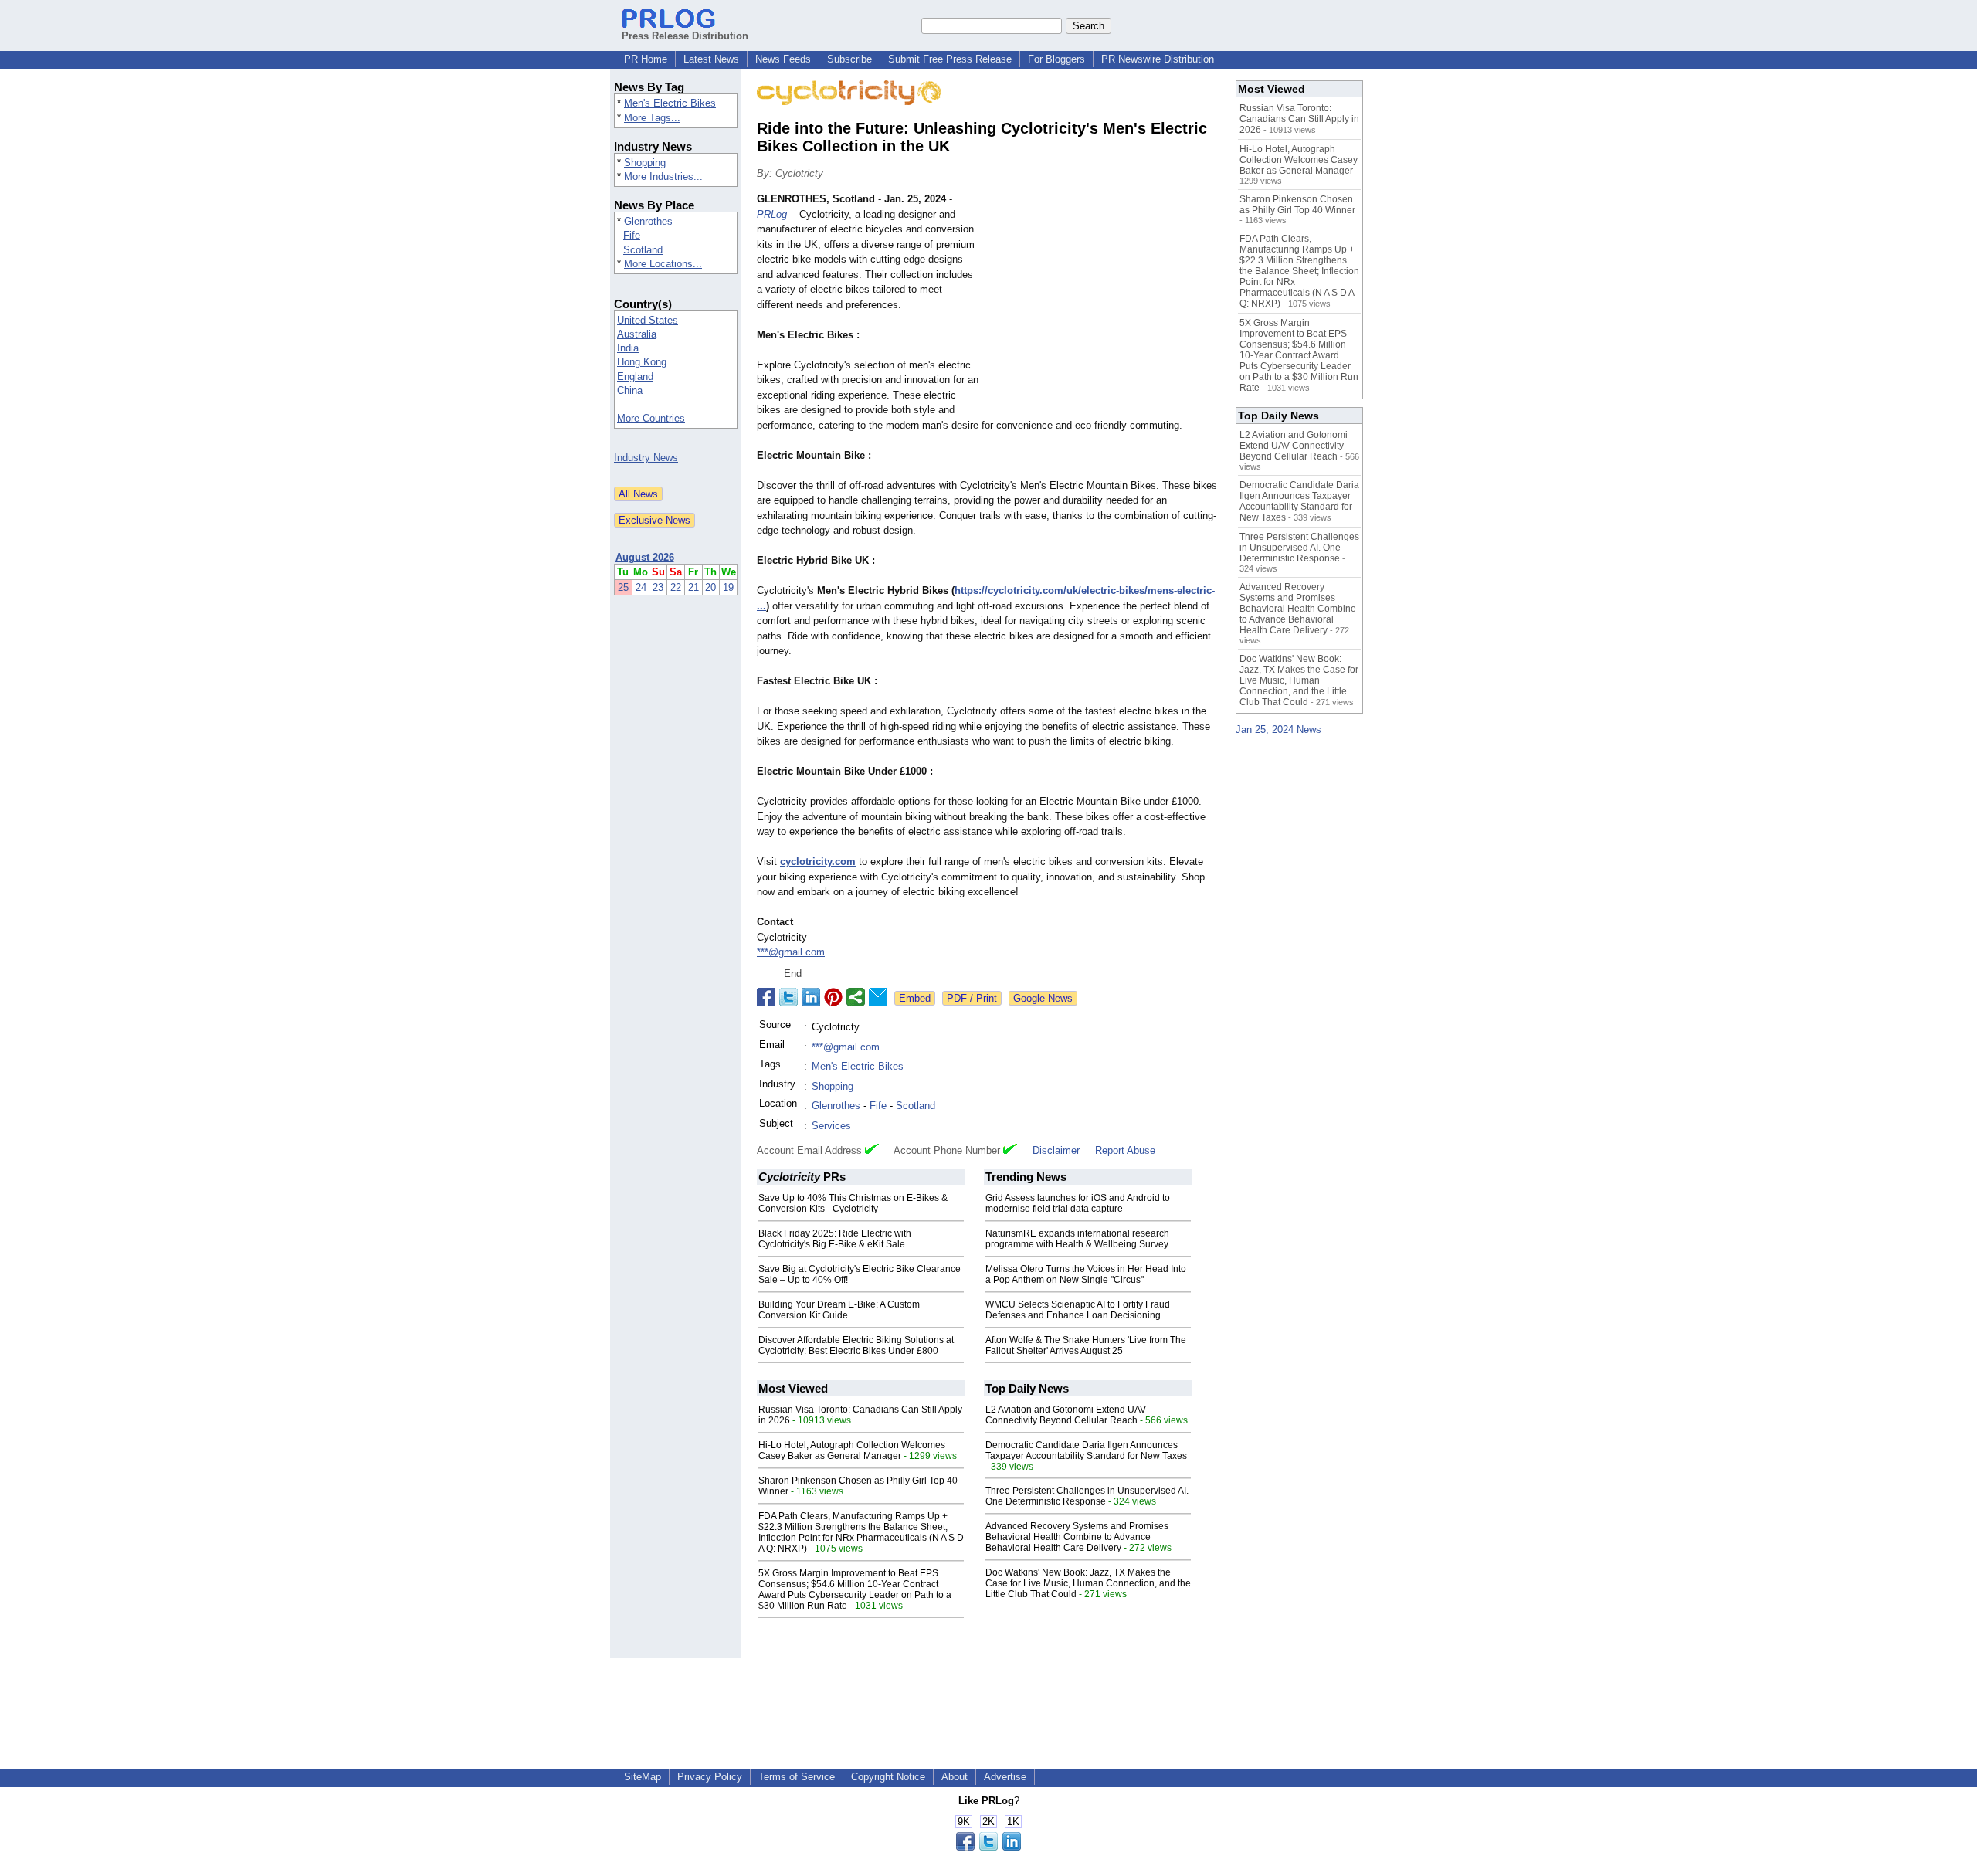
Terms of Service (797, 1777)
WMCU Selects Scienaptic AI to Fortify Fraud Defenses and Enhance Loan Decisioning (1078, 1310)
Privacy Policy (710, 1777)
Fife (632, 235)
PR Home (646, 59)
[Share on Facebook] (766, 997)
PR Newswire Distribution (1158, 59)
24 (641, 587)
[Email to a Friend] (878, 997)
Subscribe (849, 59)
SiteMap (643, 1777)
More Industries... (663, 176)
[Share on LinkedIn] (811, 997)
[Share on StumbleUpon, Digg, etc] (856, 997)
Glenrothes (648, 221)
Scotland (643, 250)
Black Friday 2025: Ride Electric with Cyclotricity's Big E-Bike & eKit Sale (835, 1239)
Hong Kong (642, 362)
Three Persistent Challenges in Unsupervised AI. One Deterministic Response (1087, 1496)
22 (676, 587)
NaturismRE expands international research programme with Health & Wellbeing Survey (1077, 1239)
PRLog (772, 214)
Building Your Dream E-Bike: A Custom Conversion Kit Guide (839, 1310)
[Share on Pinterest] (833, 997)
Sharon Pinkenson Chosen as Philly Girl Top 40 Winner (1297, 205)
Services (831, 1126)
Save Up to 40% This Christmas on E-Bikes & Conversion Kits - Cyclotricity (853, 1203)
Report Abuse (1125, 1150)
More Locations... (663, 264)
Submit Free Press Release (950, 59)
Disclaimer (1056, 1150)
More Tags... (652, 118)
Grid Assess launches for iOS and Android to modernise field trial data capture (1078, 1203)
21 (693, 587)
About (955, 1777)
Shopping (645, 163)
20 (710, 587)
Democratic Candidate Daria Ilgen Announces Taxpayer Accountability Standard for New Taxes (1086, 1450)
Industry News (646, 458)
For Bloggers (1056, 59)
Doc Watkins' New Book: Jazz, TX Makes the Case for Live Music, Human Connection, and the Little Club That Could (1088, 1583)
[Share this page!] (988, 1847)
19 (728, 587)
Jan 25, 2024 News (1278, 729)
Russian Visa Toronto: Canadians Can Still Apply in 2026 (1299, 119)
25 (623, 587)
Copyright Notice (888, 1777)
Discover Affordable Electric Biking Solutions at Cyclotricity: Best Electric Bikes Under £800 (856, 1345)
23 (658, 587)
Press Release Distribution (685, 36)
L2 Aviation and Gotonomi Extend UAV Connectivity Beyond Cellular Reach (1066, 1415)
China (630, 390)
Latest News (711, 59)
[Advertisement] (1104, 305)
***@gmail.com (791, 952)
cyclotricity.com (818, 862)
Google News (1043, 998)
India (628, 348)
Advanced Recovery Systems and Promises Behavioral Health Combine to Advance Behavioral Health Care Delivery (1077, 1537)
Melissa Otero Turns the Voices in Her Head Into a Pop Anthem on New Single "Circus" (1086, 1274)
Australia (637, 334)
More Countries (651, 418)
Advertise (1005, 1777)
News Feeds (783, 59)
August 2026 (645, 557)
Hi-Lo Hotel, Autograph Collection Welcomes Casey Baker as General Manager (852, 1450)
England (635, 377)
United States (648, 320)
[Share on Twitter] (788, 997)
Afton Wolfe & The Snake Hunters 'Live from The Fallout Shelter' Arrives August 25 (1086, 1345)
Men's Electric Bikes (670, 103)
